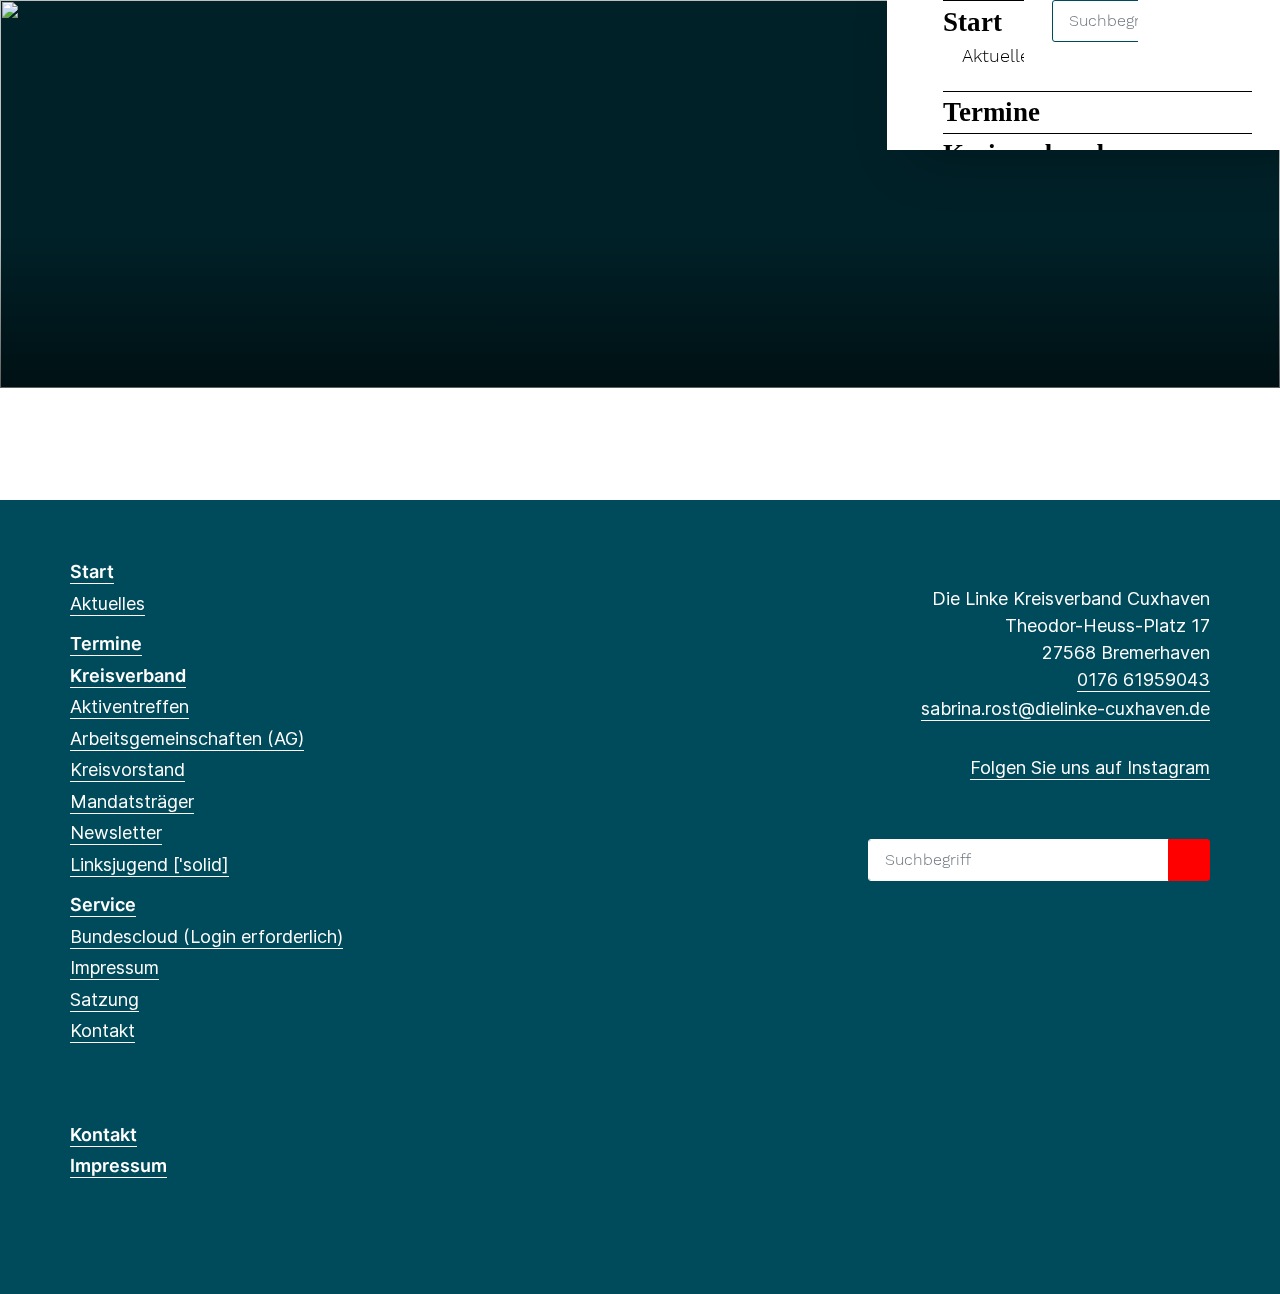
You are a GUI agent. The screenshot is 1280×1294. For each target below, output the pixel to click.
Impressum (114, 967)
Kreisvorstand (127, 769)
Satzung (104, 999)
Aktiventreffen (129, 706)
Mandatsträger (132, 801)
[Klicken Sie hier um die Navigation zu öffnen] (1238, 41)
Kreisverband (128, 675)
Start (92, 571)
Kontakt (102, 1030)
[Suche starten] (1189, 860)
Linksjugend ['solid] (149, 864)
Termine (991, 112)
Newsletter (116, 832)
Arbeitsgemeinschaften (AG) (187, 738)
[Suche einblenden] (1179, 41)
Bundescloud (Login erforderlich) (206, 936)
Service (103, 904)
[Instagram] (80, 42)
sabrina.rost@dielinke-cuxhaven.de (1065, 708)
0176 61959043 (1143, 679)
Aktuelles (107, 603)
